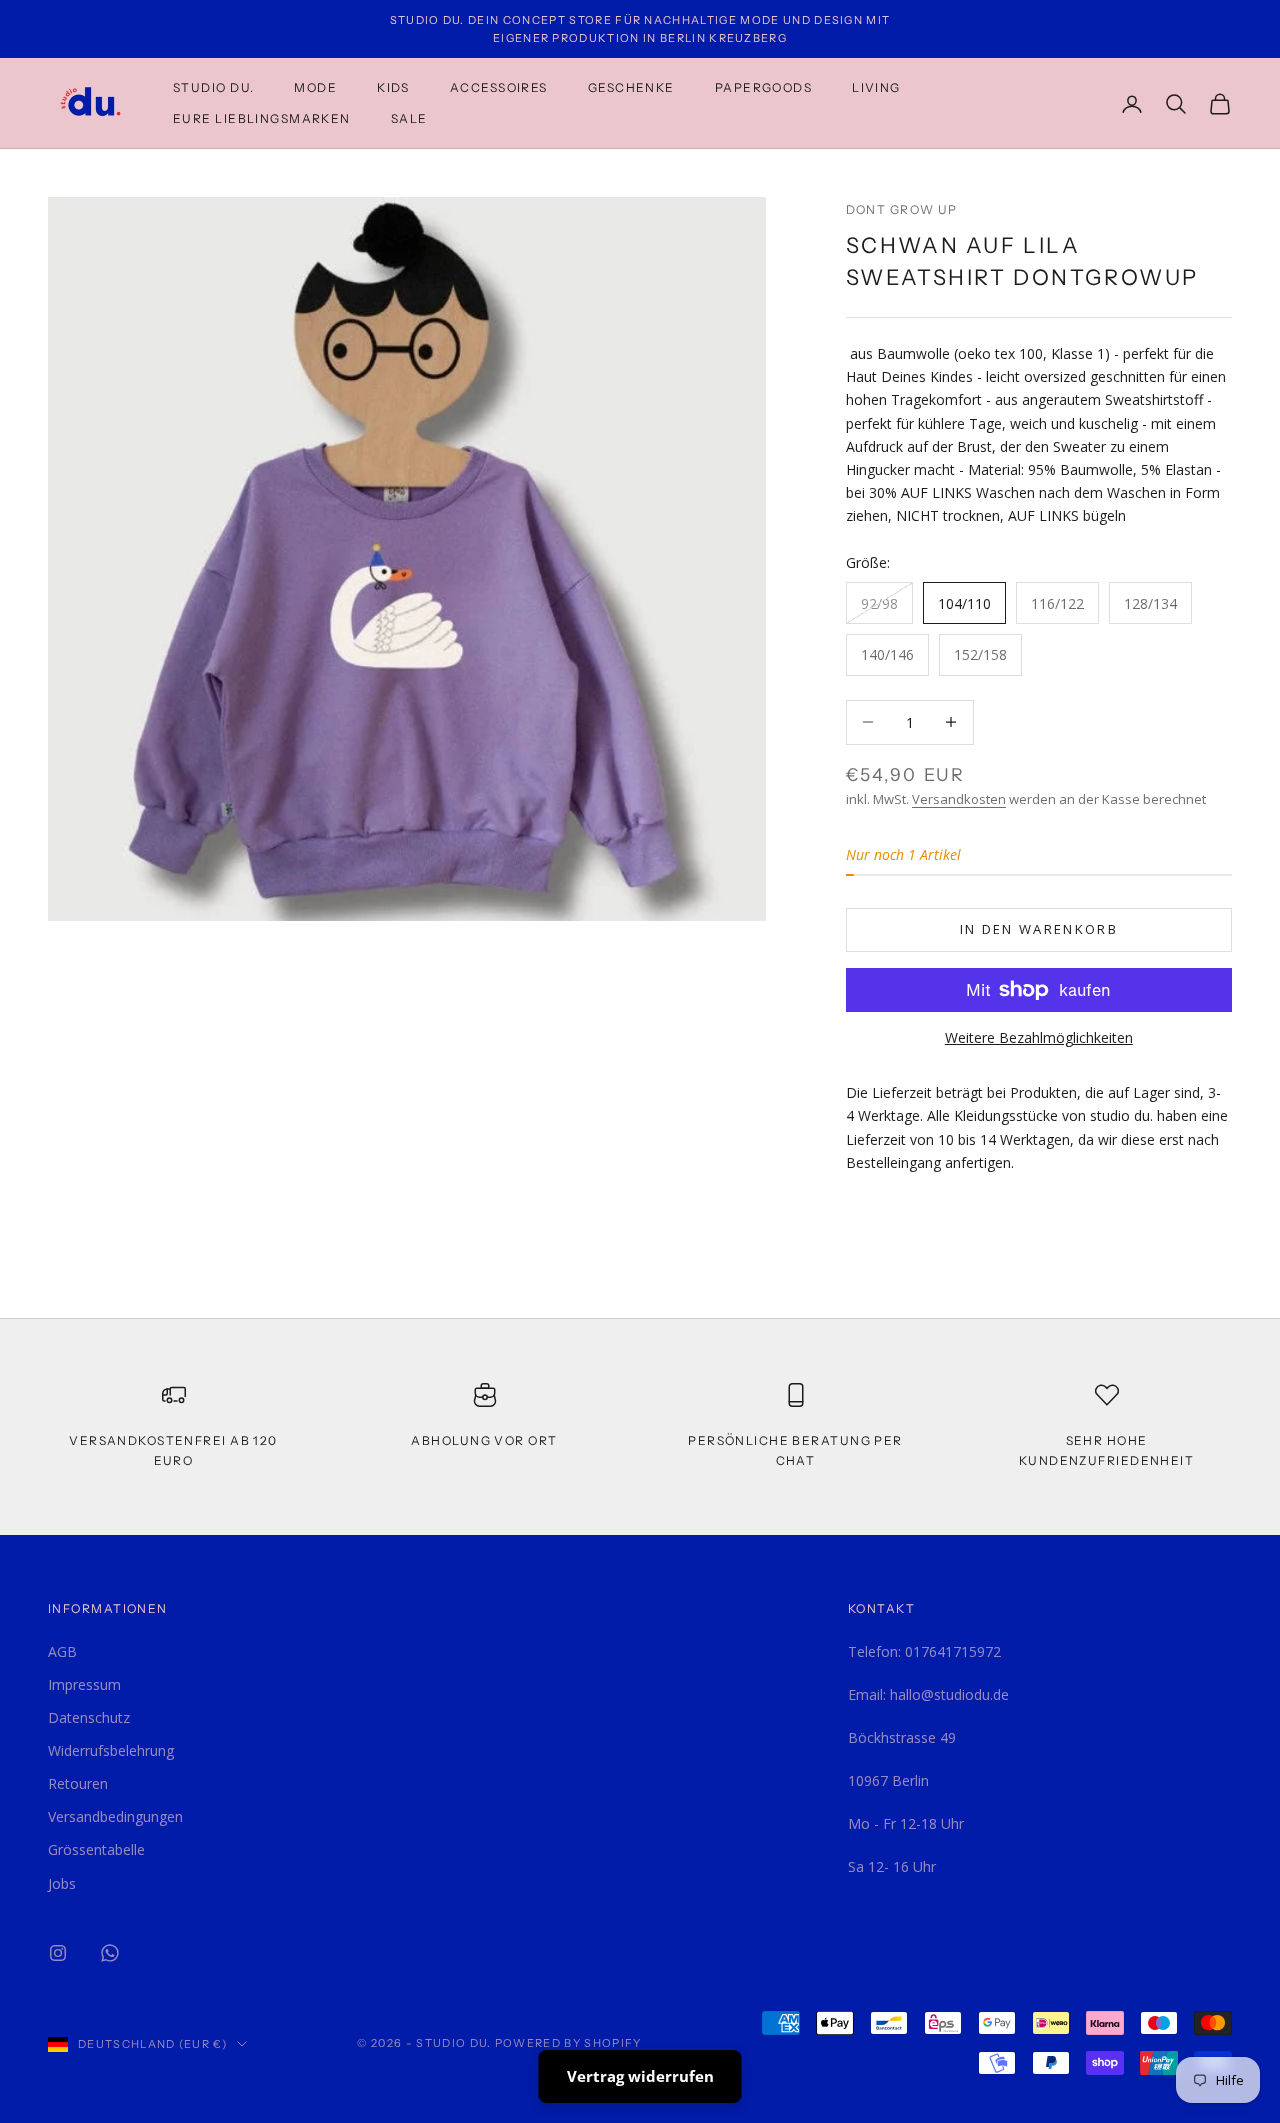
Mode (315, 87)
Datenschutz (89, 1717)
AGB (62, 1651)
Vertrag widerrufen (640, 2076)
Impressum (84, 1684)
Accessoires (499, 87)
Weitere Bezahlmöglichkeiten (1039, 1037)
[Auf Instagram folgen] (58, 1953)
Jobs (62, 1883)
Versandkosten (959, 799)
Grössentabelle (96, 1849)
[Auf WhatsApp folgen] (110, 1953)
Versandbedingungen (115, 1816)
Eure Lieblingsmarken (262, 118)
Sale (409, 118)
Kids (393, 87)
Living (876, 87)
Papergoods (763, 87)
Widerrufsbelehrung (111, 1750)
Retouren (78, 1783)
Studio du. (213, 87)
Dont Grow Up (902, 209)
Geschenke (631, 87)
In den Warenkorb (1039, 929)
